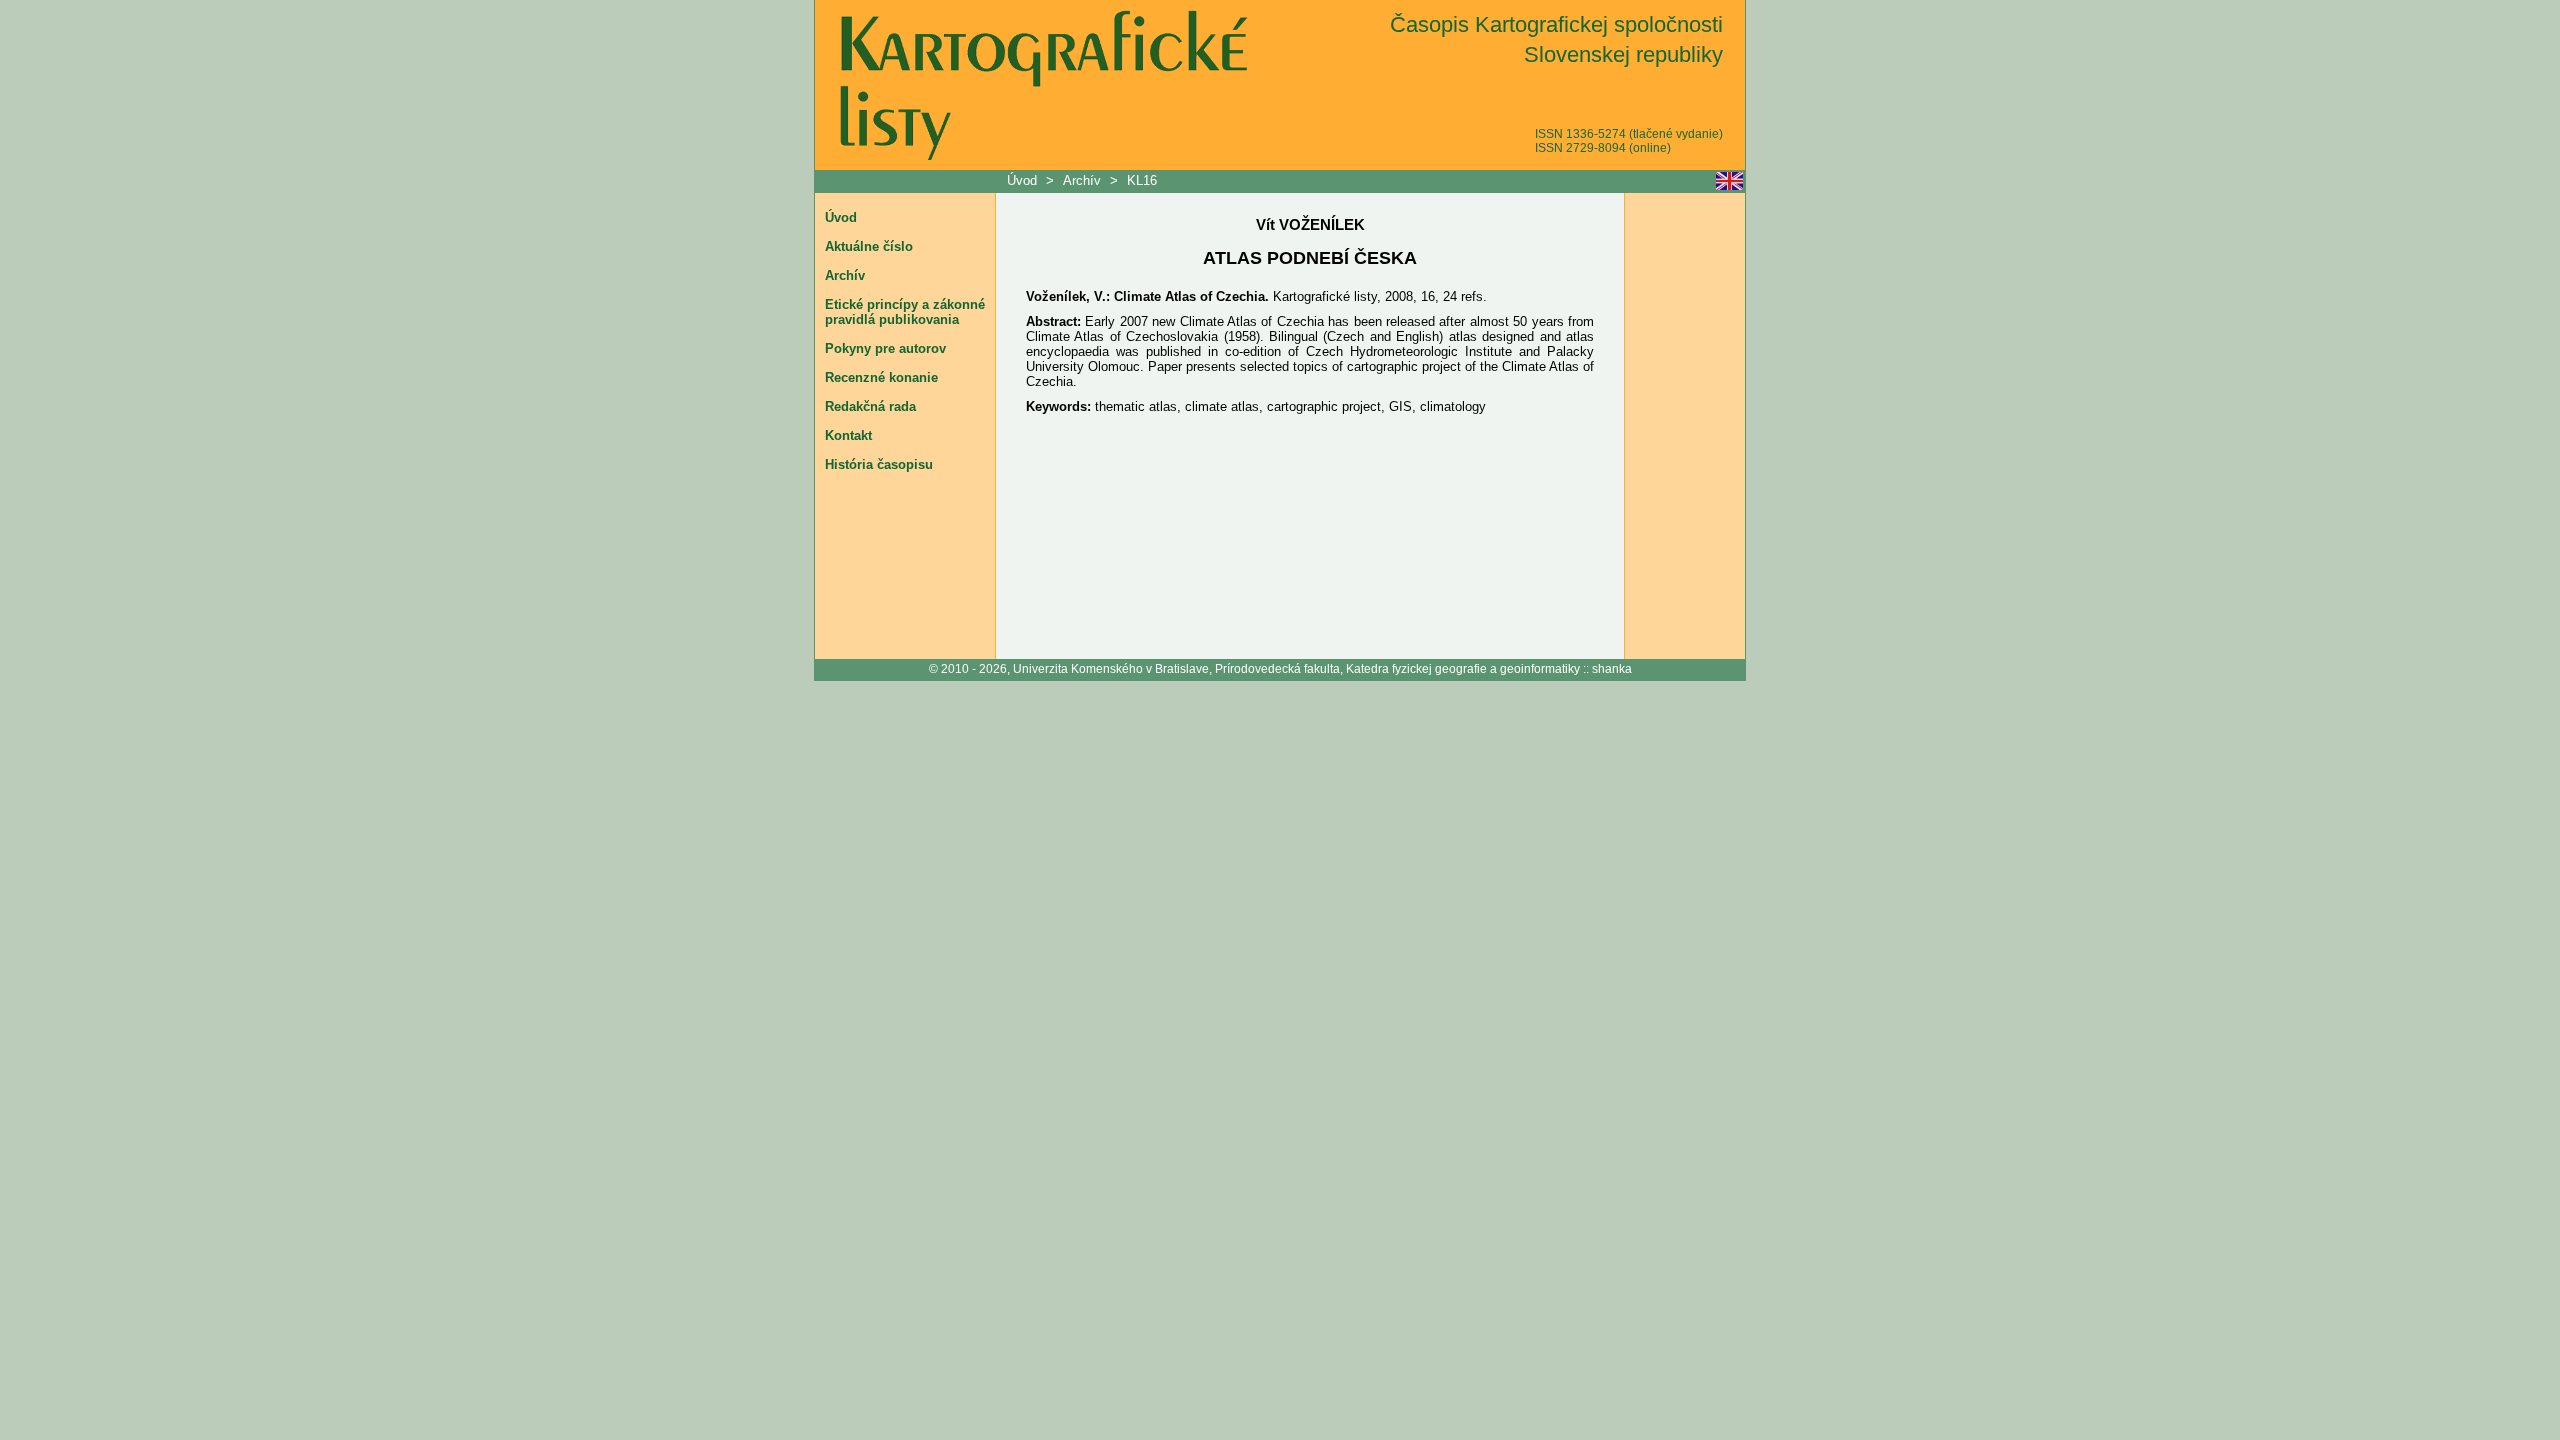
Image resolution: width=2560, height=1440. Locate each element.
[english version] (1729, 181)
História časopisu (879, 464)
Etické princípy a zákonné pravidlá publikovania (905, 312)
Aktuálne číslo (869, 246)
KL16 (1142, 180)
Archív (1082, 180)
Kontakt (848, 435)
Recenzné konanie (881, 377)
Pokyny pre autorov (885, 348)
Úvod (1024, 180)
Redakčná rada (870, 406)
